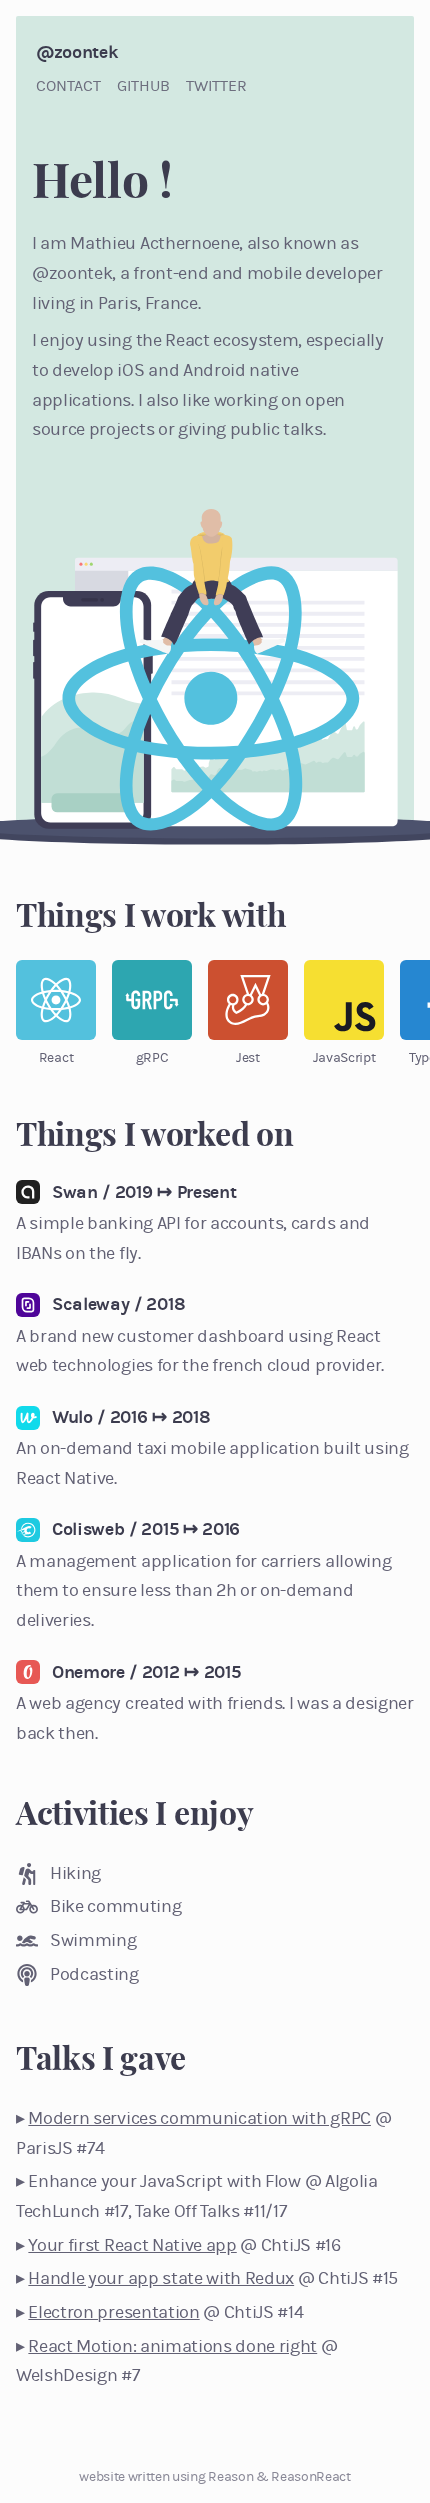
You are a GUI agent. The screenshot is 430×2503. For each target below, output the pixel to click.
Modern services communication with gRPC (199, 2118)
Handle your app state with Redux (161, 2278)
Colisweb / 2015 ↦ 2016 (146, 1529)
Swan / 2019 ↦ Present (144, 1192)
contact (68, 85)
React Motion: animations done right (172, 2346)
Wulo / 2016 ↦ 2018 (131, 1417)
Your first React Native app (132, 2245)
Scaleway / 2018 (118, 1304)
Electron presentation (113, 2312)
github (143, 85)
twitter (216, 85)
